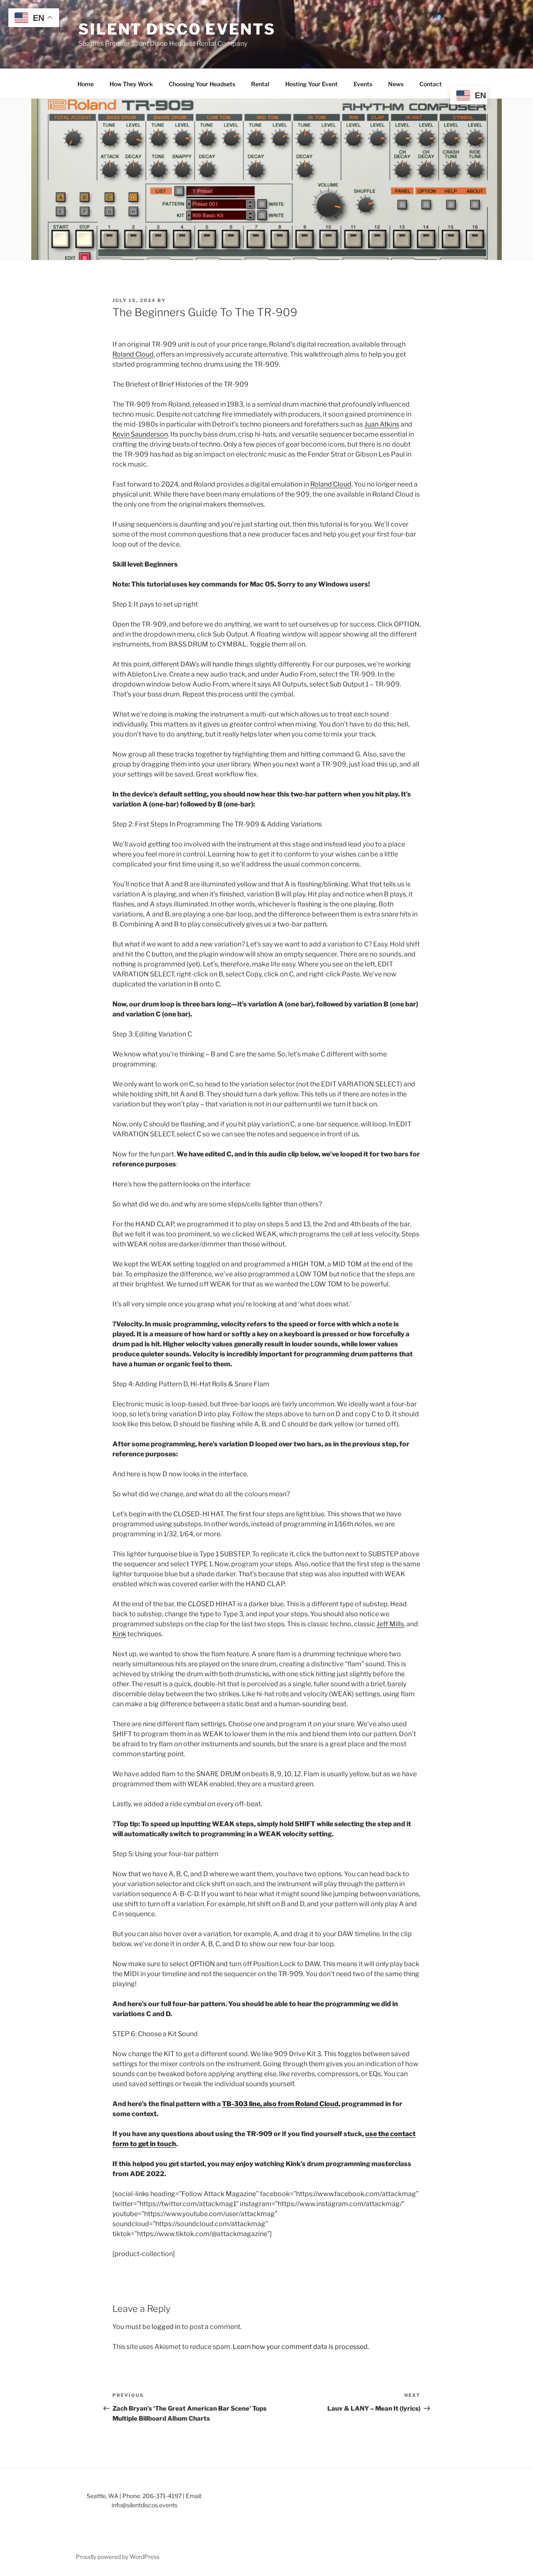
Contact (431, 84)
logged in (166, 2327)
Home (86, 84)
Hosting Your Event (311, 84)
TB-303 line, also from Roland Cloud (280, 2104)
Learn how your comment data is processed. (301, 2347)
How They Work (131, 84)
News (396, 84)
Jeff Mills (390, 1624)
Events (363, 84)
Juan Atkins (382, 424)
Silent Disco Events (177, 29)
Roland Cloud (133, 354)
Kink (119, 1634)
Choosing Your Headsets (202, 84)
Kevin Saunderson (140, 434)
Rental (260, 84)
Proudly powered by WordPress (118, 2557)
